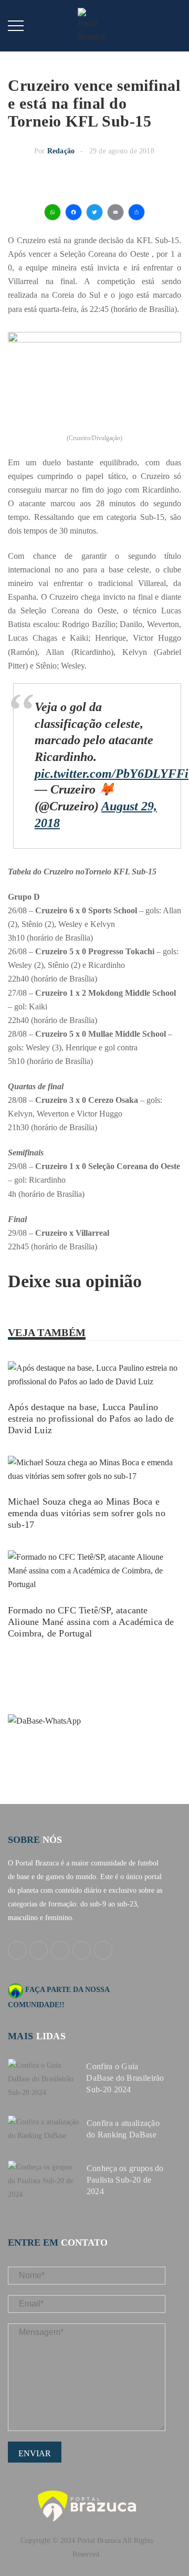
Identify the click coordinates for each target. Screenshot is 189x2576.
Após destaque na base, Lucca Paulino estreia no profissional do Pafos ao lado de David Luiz (91, 1419)
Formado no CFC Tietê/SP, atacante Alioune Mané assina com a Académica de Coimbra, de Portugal (91, 1622)
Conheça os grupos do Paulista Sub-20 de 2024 (125, 2180)
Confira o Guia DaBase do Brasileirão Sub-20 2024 (125, 2078)
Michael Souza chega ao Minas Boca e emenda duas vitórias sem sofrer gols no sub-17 (87, 1513)
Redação (61, 151)
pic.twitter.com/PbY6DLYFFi (112, 774)
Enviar (35, 2453)
